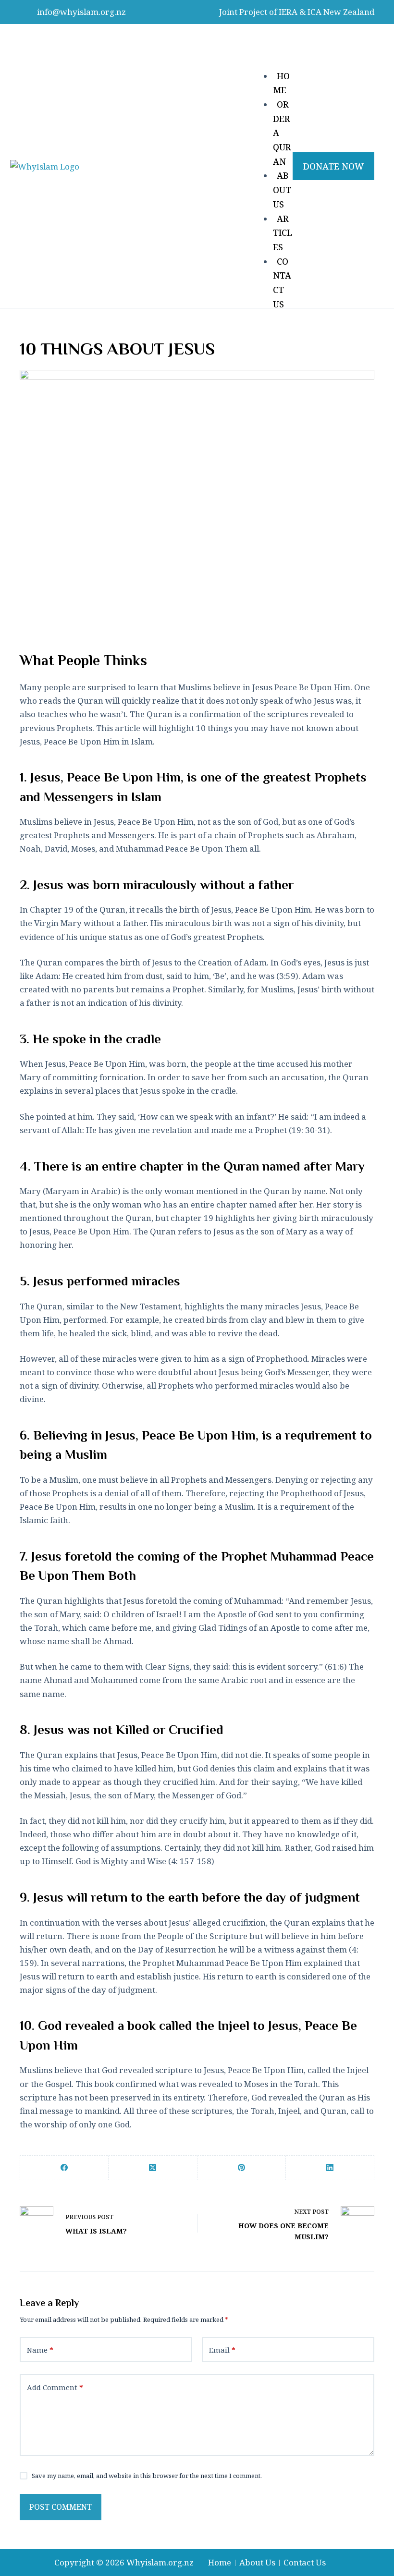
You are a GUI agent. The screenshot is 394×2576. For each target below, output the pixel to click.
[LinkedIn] (330, 2168)
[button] (273, 45)
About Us (282, 189)
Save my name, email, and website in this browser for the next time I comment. (147, 2476)
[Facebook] (64, 2168)
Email (222, 2350)
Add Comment (55, 2387)
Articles (283, 233)
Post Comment (61, 2507)
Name (40, 2350)
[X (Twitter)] (153, 2168)
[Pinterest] (242, 2168)
